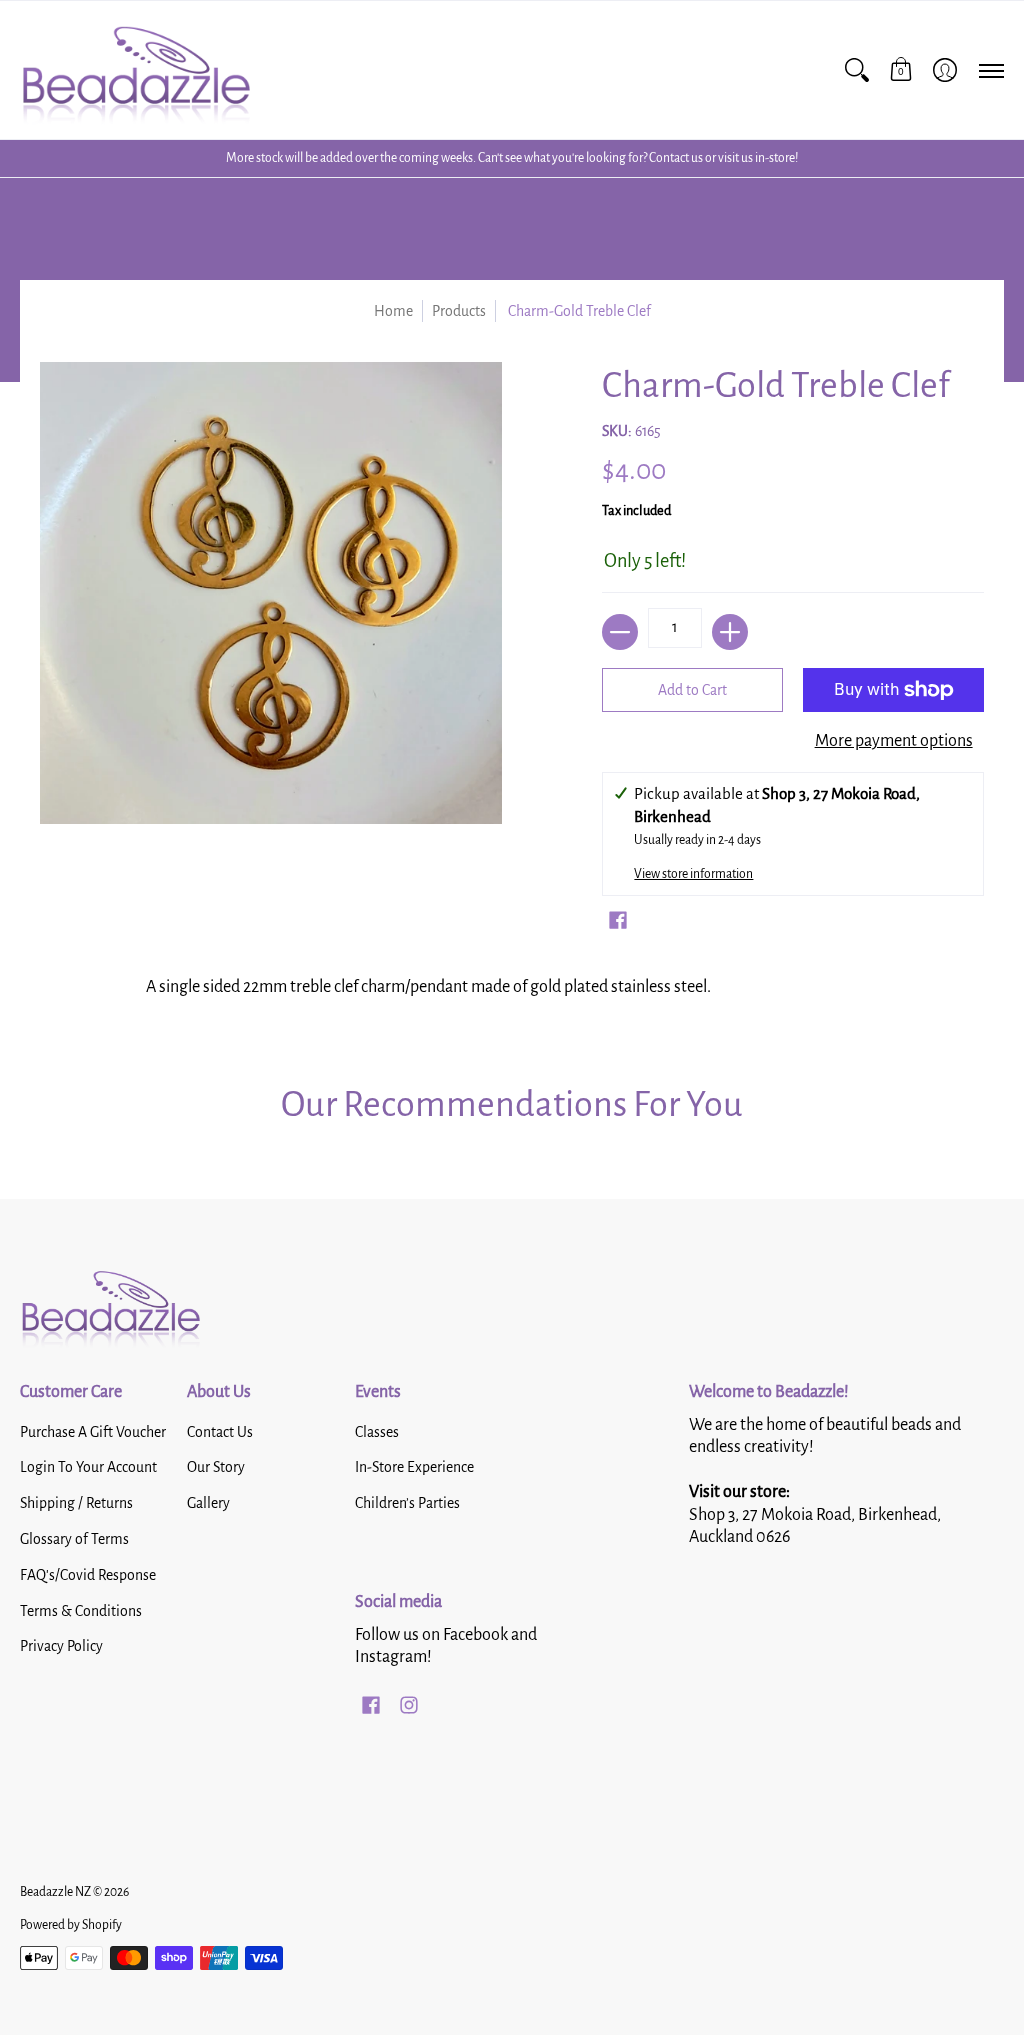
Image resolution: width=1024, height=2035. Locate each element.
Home (393, 311)
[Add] (730, 632)
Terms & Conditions (81, 1611)
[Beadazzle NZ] (135, 70)
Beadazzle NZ (55, 1892)
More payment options (894, 741)
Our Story (216, 1467)
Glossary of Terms (74, 1539)
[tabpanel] (512, 993)
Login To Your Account (88, 1467)
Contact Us (220, 1432)
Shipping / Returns (76, 1503)
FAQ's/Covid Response (88, 1575)
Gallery (208, 1503)
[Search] (857, 70)
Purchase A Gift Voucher (93, 1432)
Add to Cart (692, 690)
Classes (377, 1432)
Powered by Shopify (71, 1925)
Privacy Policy (61, 1646)
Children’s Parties (407, 1503)
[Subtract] (620, 632)
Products (459, 311)
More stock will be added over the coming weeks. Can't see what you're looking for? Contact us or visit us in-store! (512, 158)
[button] (901, 70)
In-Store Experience (414, 1467)
